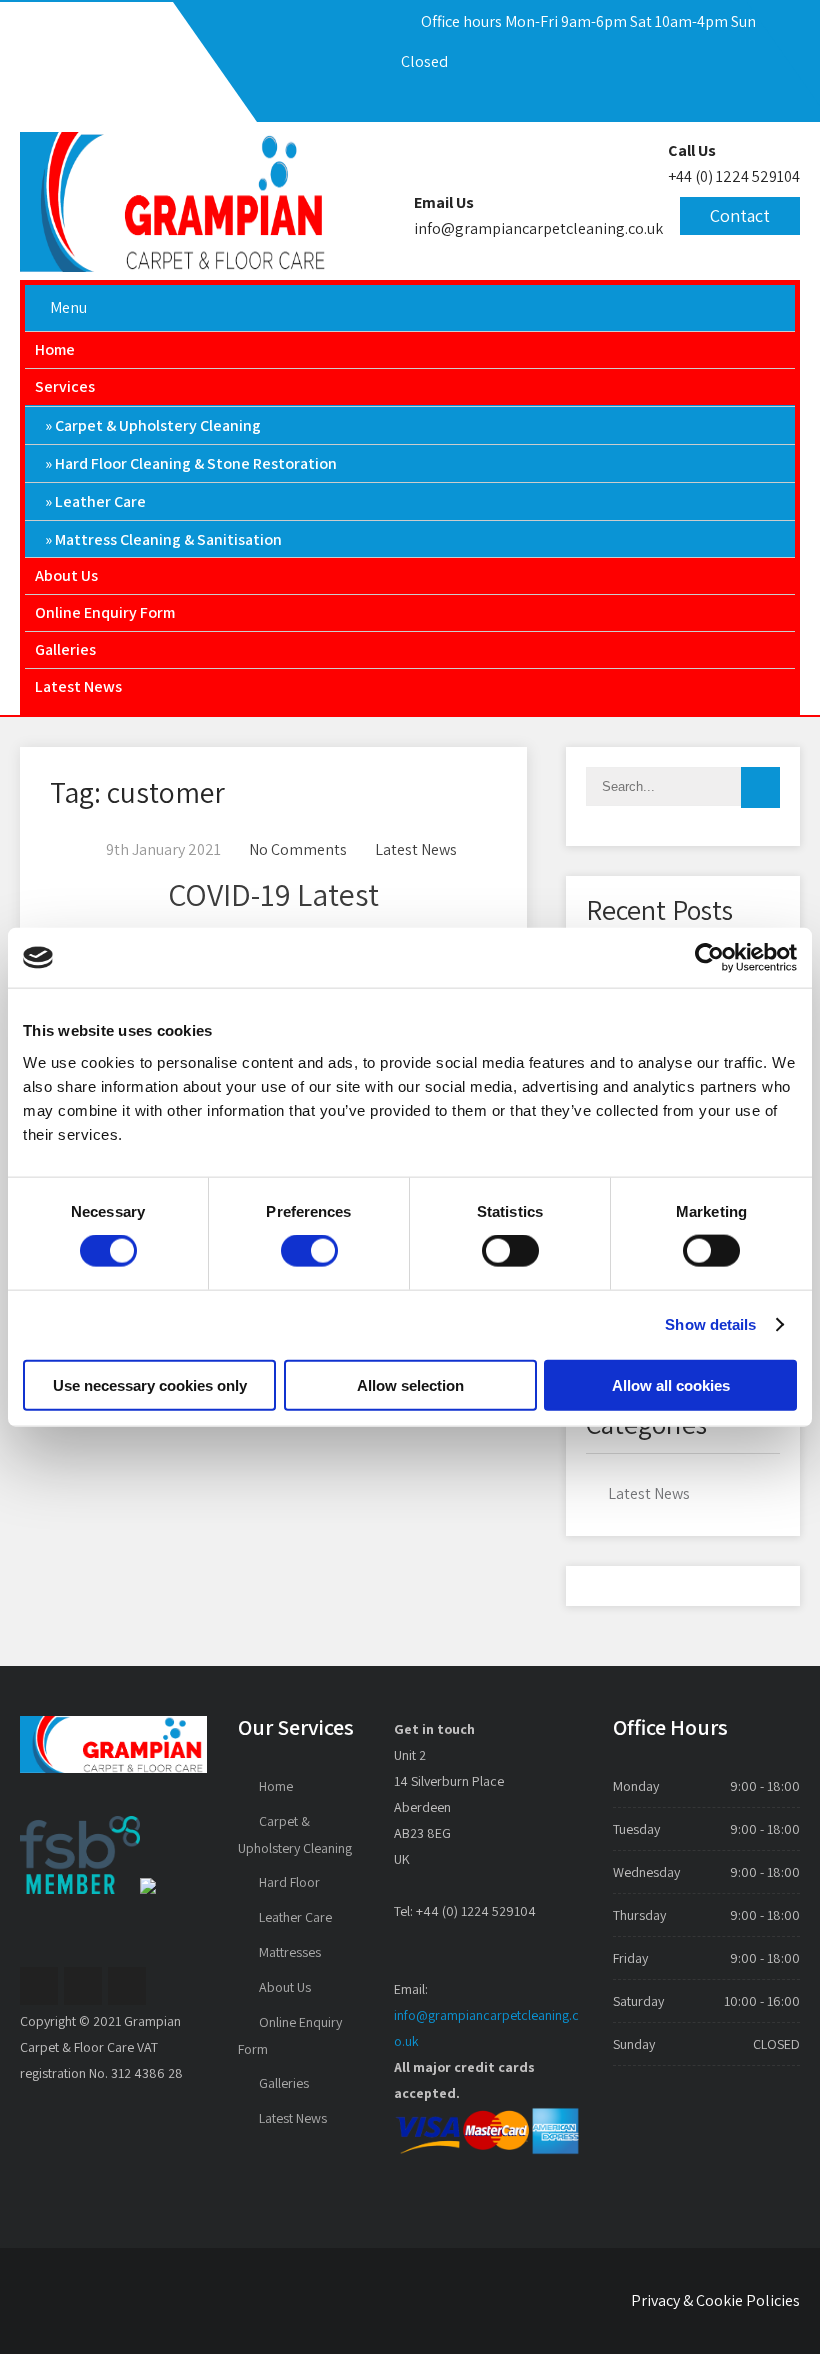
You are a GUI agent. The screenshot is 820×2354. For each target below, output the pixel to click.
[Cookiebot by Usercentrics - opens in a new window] (709, 958)
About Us (66, 575)
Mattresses (290, 1952)
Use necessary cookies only (150, 1384)
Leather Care (100, 501)
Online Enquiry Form (105, 612)
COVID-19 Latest (273, 894)
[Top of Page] (770, 2308)
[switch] (309, 1251)
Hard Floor (289, 1882)
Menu (68, 307)
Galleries (65, 649)
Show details (710, 1324)
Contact (740, 215)
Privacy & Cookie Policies (715, 2300)
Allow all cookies (671, 1384)
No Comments (298, 849)
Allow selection (410, 1384)
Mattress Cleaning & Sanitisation (168, 539)
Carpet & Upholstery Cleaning (158, 425)
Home (55, 349)
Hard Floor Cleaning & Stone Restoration (196, 463)
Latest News (78, 686)
